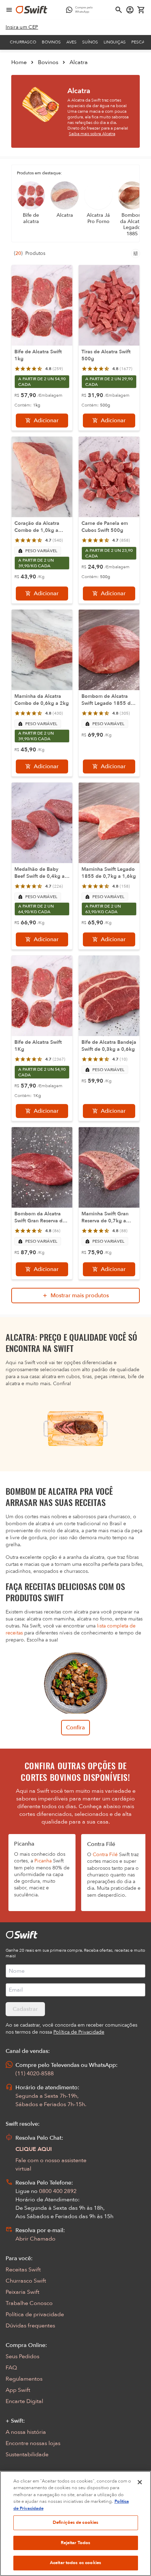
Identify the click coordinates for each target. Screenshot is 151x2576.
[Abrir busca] (119, 10)
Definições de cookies (76, 2522)
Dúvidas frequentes (30, 2326)
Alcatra (79, 62)
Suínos (90, 42)
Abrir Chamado (35, 2239)
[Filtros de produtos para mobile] (136, 254)
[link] (22, 27)
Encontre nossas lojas (33, 2443)
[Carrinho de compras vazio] (141, 10)
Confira (75, 1728)
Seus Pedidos (22, 2356)
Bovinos (51, 42)
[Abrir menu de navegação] (9, 10)
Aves (71, 42)
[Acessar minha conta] (130, 10)
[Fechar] (140, 2482)
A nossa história (26, 2432)
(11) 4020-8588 (35, 2074)
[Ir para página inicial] (32, 10)
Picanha (43, 1861)
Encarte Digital (24, 2401)
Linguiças (115, 42)
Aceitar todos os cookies (75, 2563)
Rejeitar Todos (76, 2543)
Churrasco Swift (26, 2281)
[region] (75, 2523)
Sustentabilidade (27, 2455)
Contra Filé (105, 1855)
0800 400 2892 (58, 2191)
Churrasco (23, 42)
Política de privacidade (35, 2314)
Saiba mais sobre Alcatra (92, 134)
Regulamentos (24, 2379)
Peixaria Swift (22, 2292)
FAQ (11, 2368)
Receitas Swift (23, 2270)
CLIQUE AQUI (34, 2149)
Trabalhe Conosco (29, 2303)
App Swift (18, 2390)
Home (19, 62)
